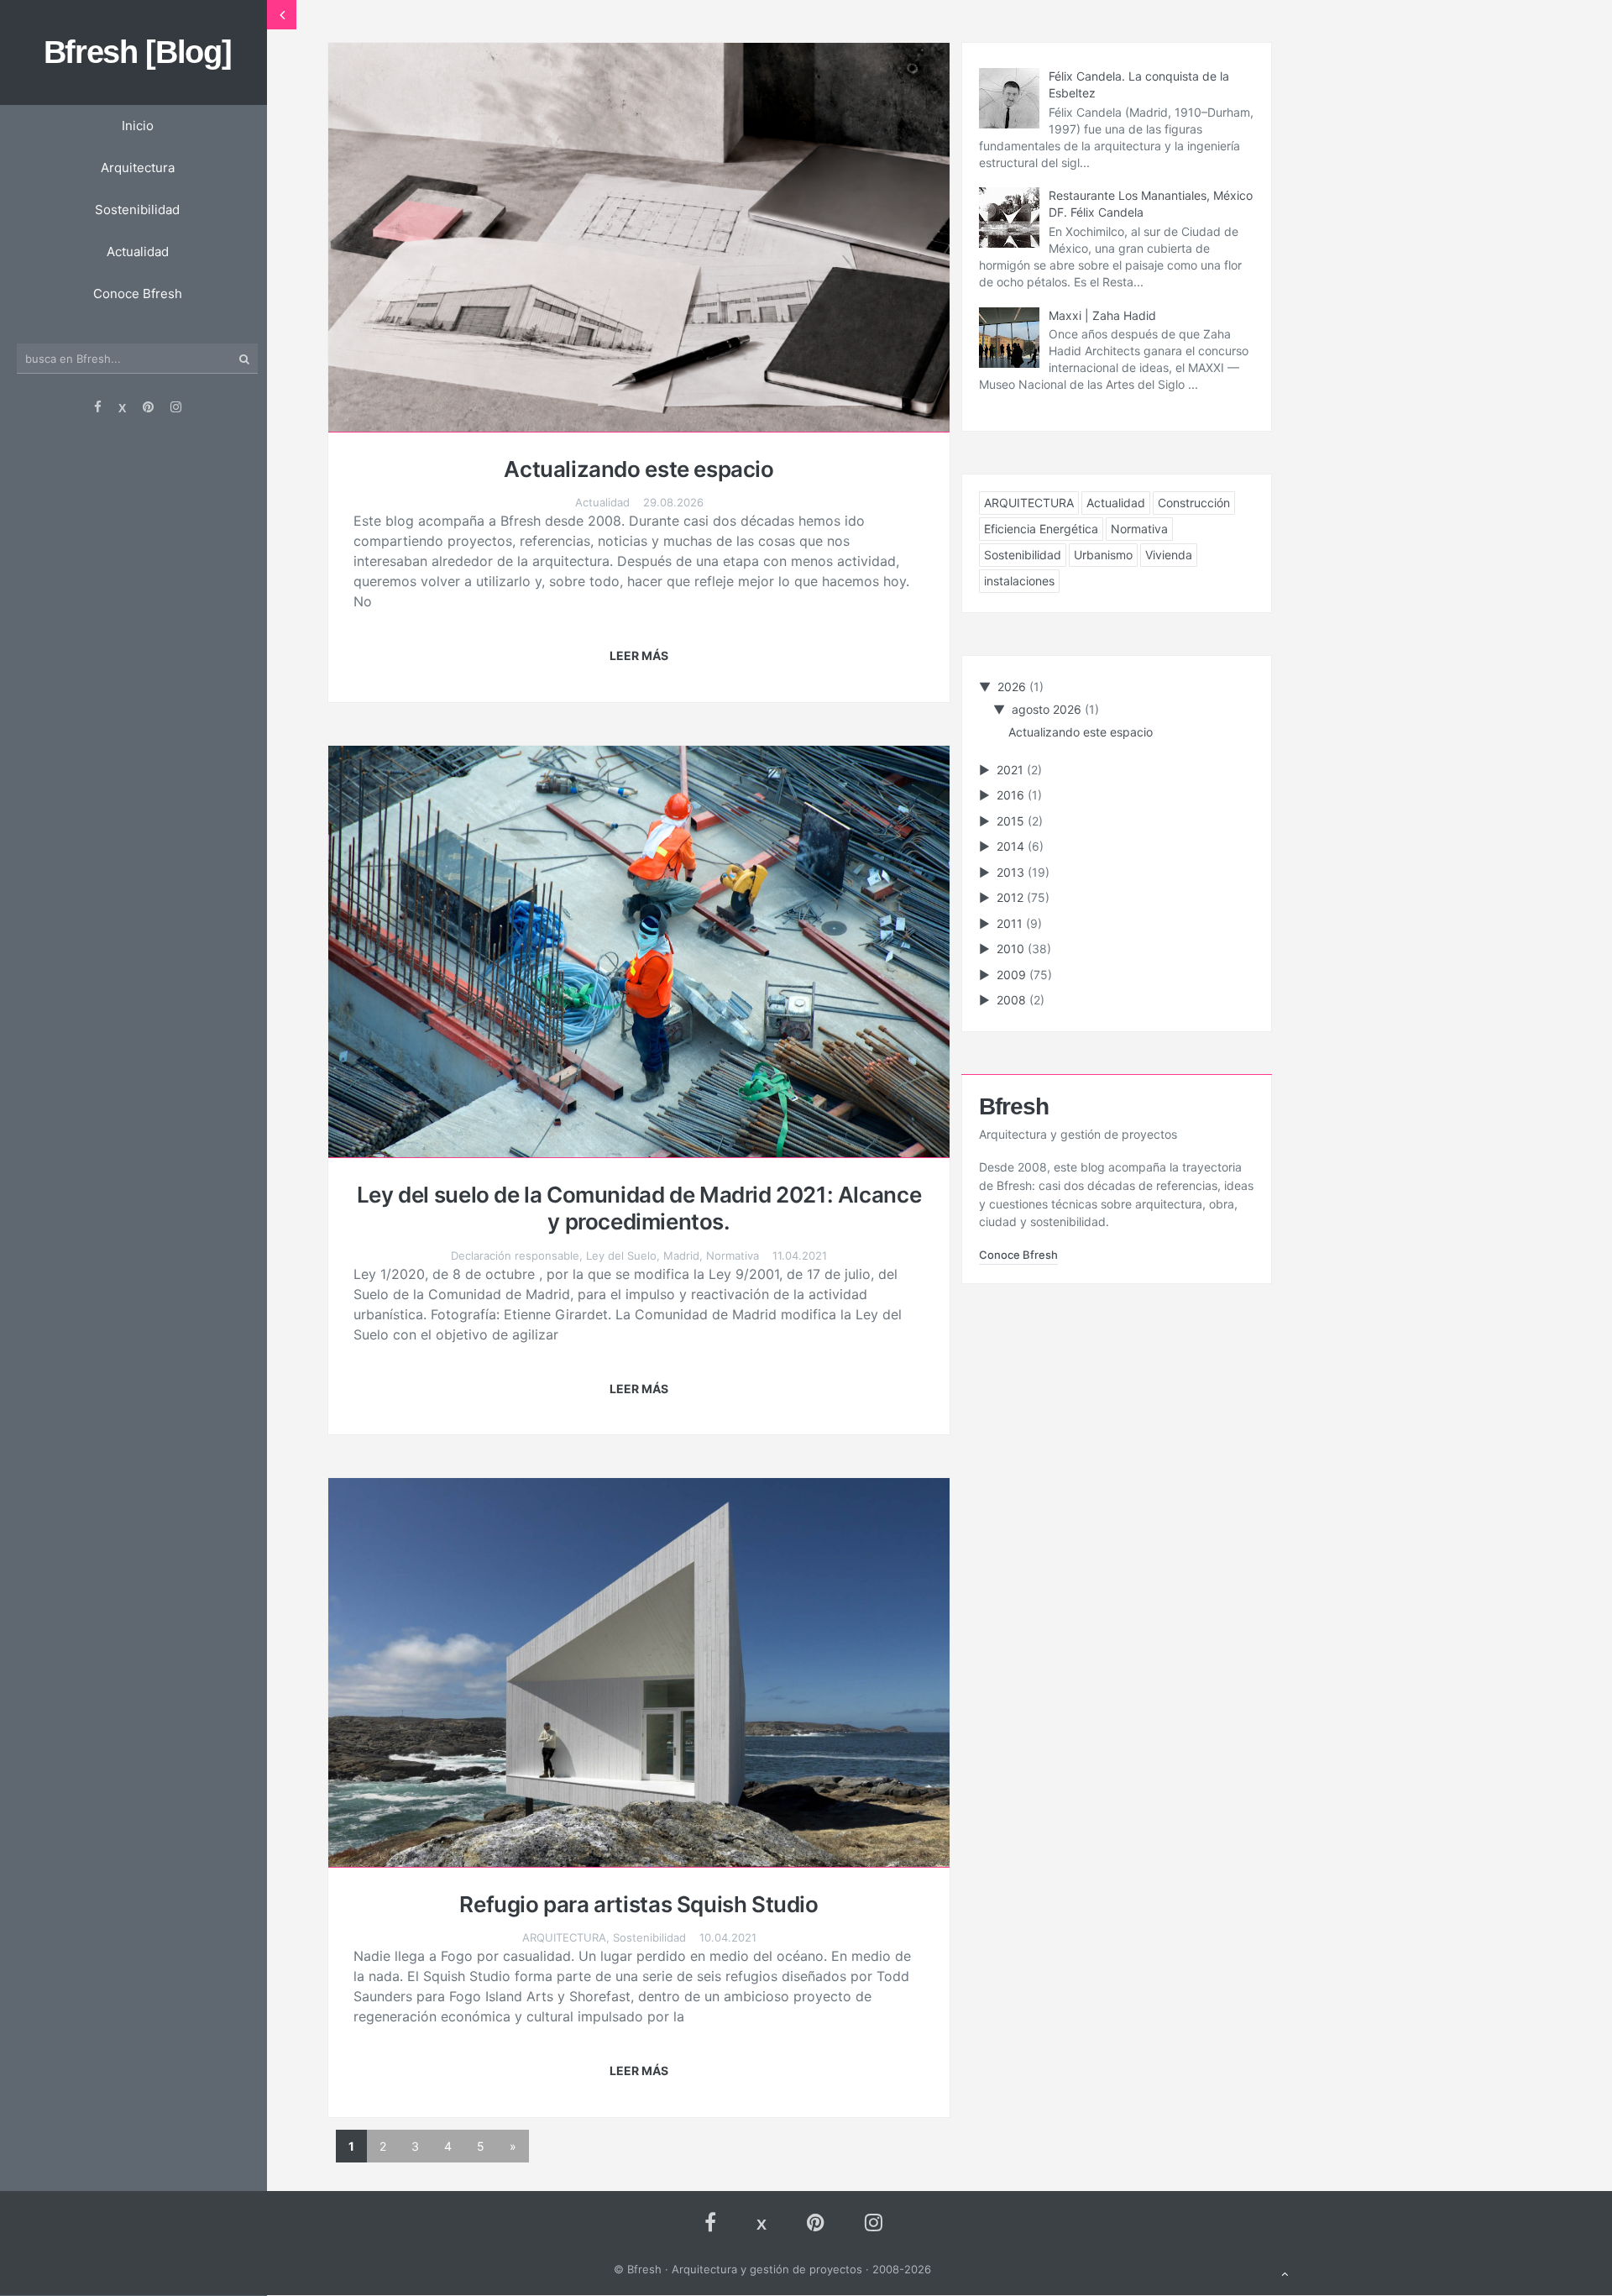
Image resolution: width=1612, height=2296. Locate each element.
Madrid (681, 1255)
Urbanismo (1103, 555)
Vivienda (1169, 555)
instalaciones (1019, 581)
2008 (1013, 1000)
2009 (1013, 975)
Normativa (733, 1255)
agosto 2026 (1048, 709)
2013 (1012, 872)
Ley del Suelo (621, 1255)
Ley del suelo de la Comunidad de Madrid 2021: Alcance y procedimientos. (639, 1208)
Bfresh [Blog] (138, 52)
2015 (1012, 821)
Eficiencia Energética (1041, 529)
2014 (1012, 846)
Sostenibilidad (649, 1937)
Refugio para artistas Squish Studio (639, 1904)
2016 (1012, 795)
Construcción (1194, 503)
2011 (1011, 923)
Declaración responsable (515, 1255)
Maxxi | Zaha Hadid (1102, 315)
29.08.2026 (673, 502)
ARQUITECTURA (564, 1937)
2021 (1012, 770)
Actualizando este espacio (639, 469)
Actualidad (602, 502)
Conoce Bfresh (1018, 1255)
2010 (1012, 949)
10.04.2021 (728, 1937)
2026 (1013, 687)
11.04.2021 (800, 1255)
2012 (1012, 897)
